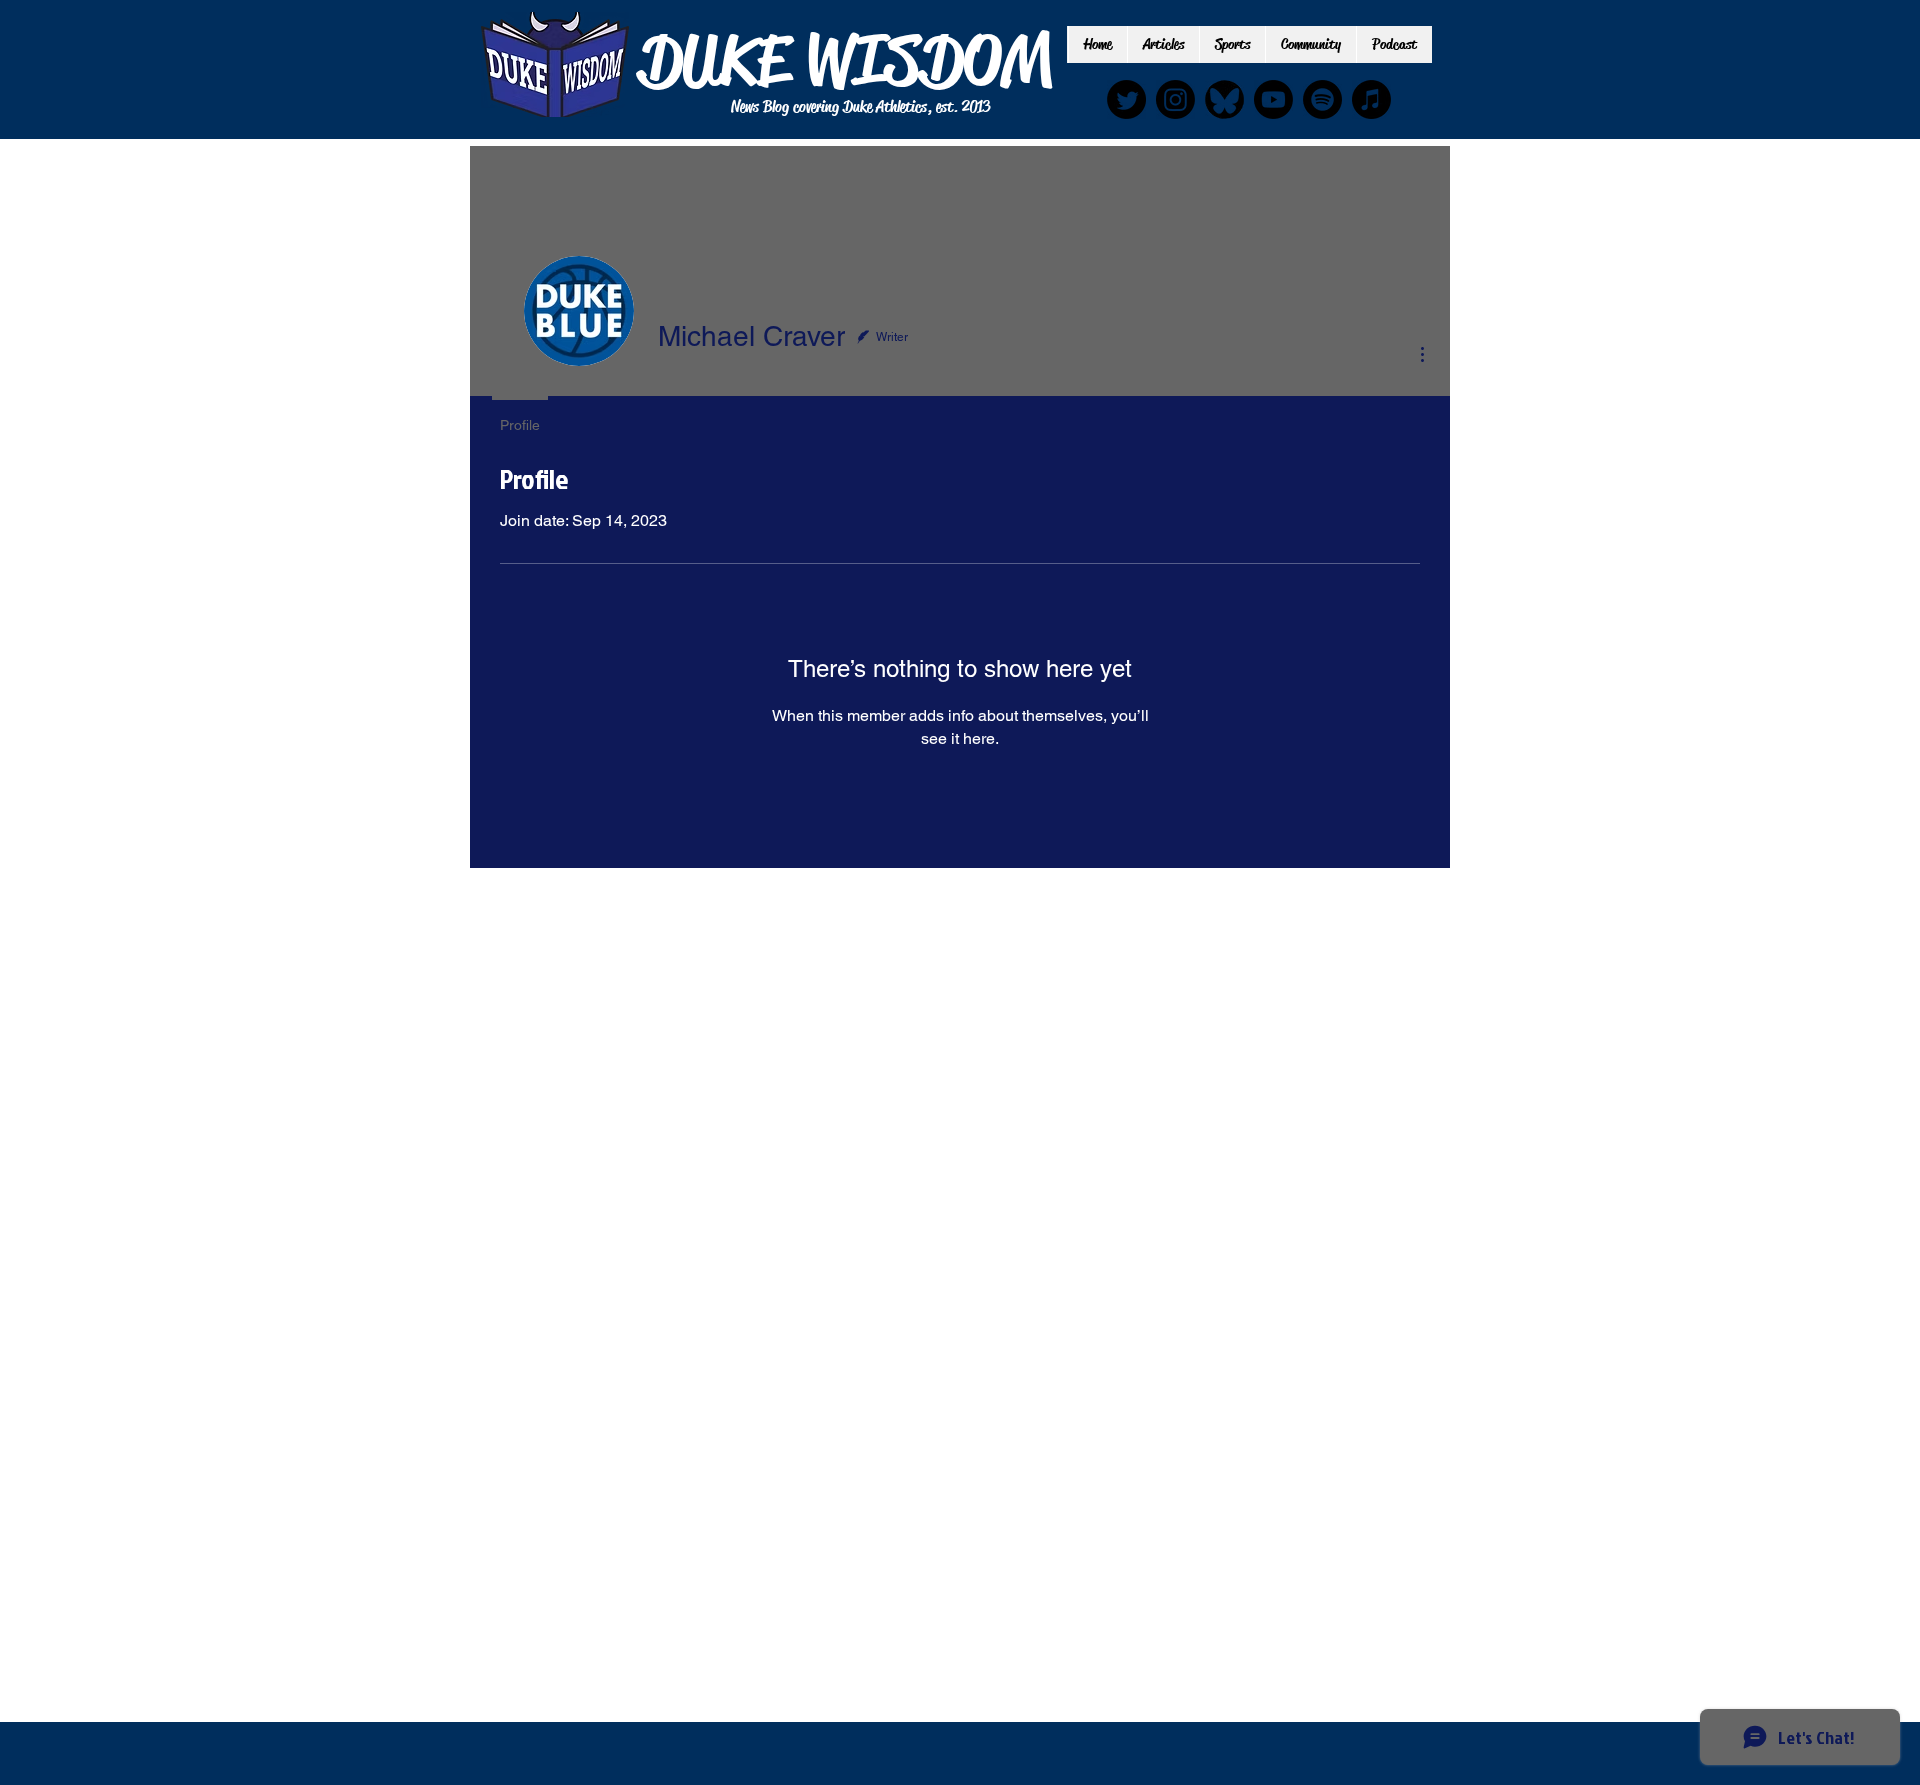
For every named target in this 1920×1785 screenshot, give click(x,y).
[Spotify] (1322, 99)
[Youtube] (1273, 99)
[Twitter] (1126, 99)
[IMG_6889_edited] (1224, 99)
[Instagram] (1175, 99)
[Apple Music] (1371, 99)
